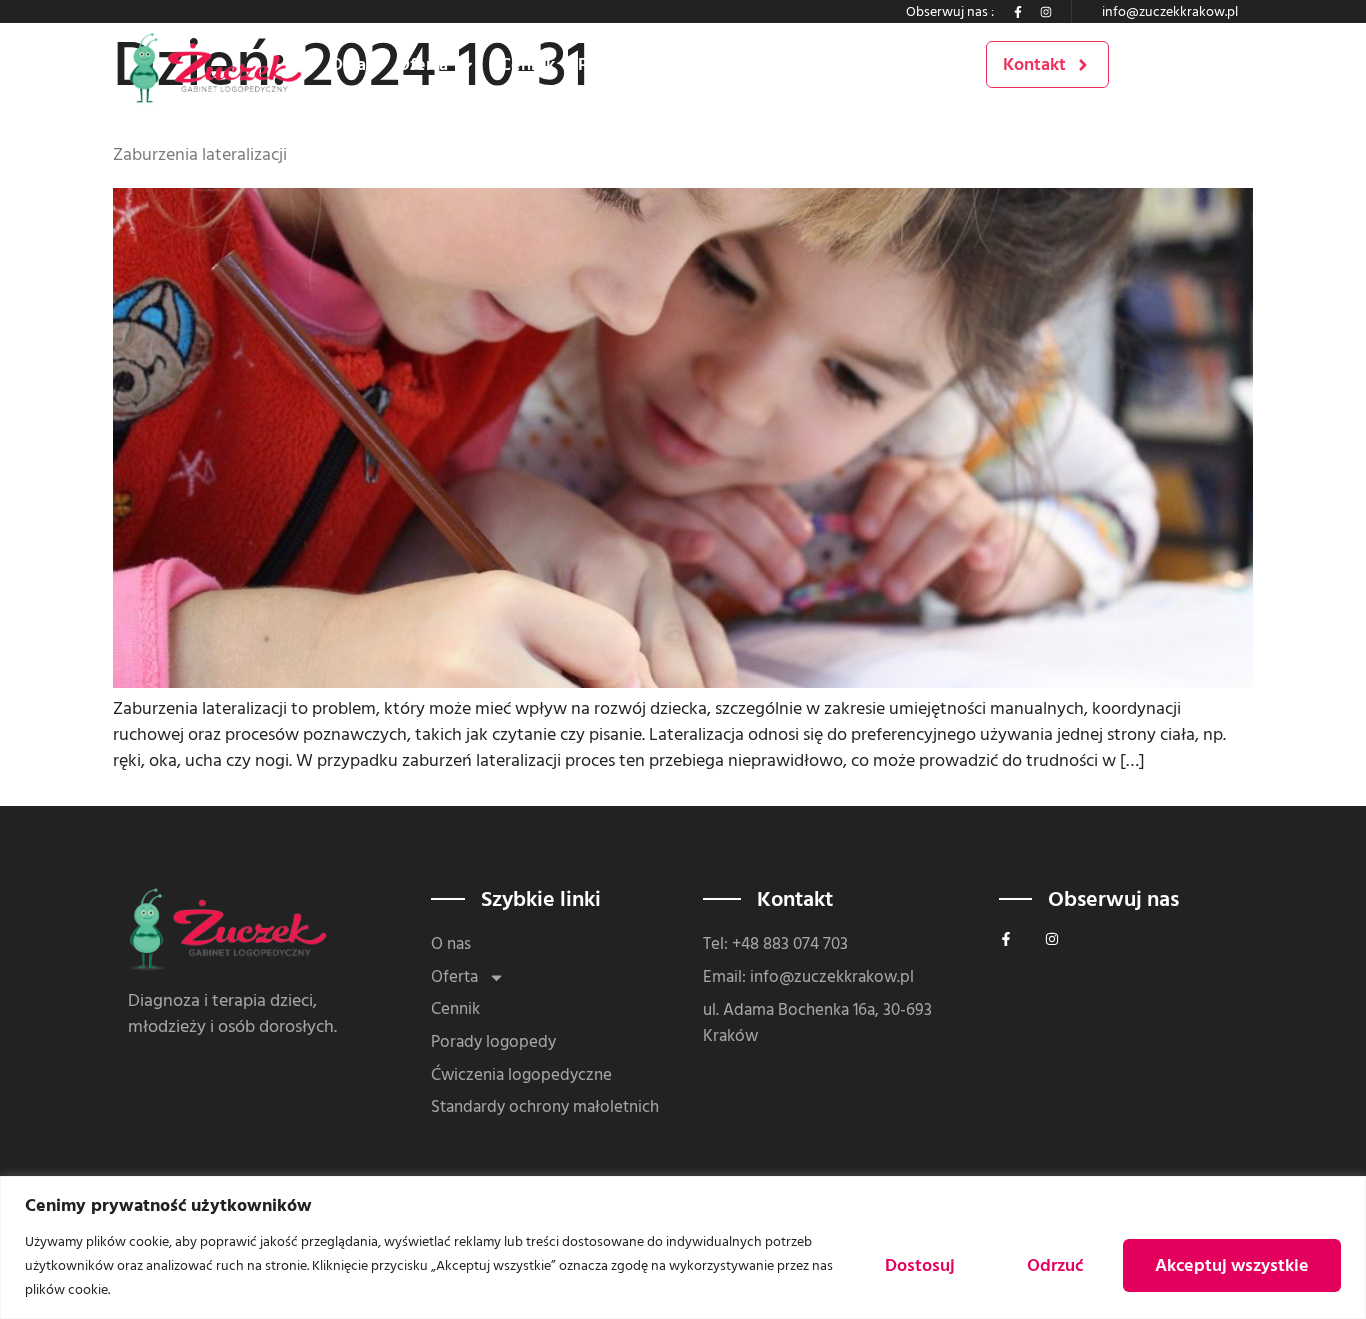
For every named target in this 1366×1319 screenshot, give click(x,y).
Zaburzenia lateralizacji (200, 154)
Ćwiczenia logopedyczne (835, 64)
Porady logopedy (645, 64)
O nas (352, 64)
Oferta (422, 64)
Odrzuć (1055, 1265)
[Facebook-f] (1018, 12)
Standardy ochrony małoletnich (545, 1107)
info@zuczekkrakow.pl (1170, 11)
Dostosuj (920, 1265)
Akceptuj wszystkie (1232, 1265)
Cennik (527, 64)
